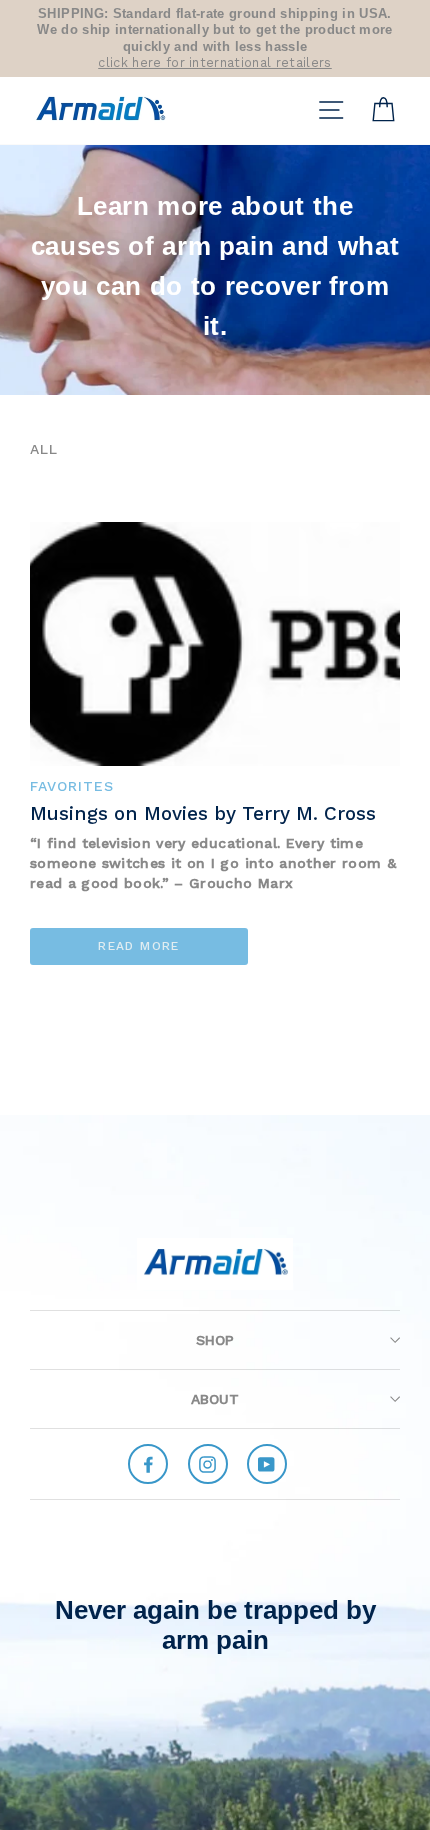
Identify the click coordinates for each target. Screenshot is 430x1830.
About (215, 1399)
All (44, 449)
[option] (215, 38)
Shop (215, 1340)
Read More (139, 946)
